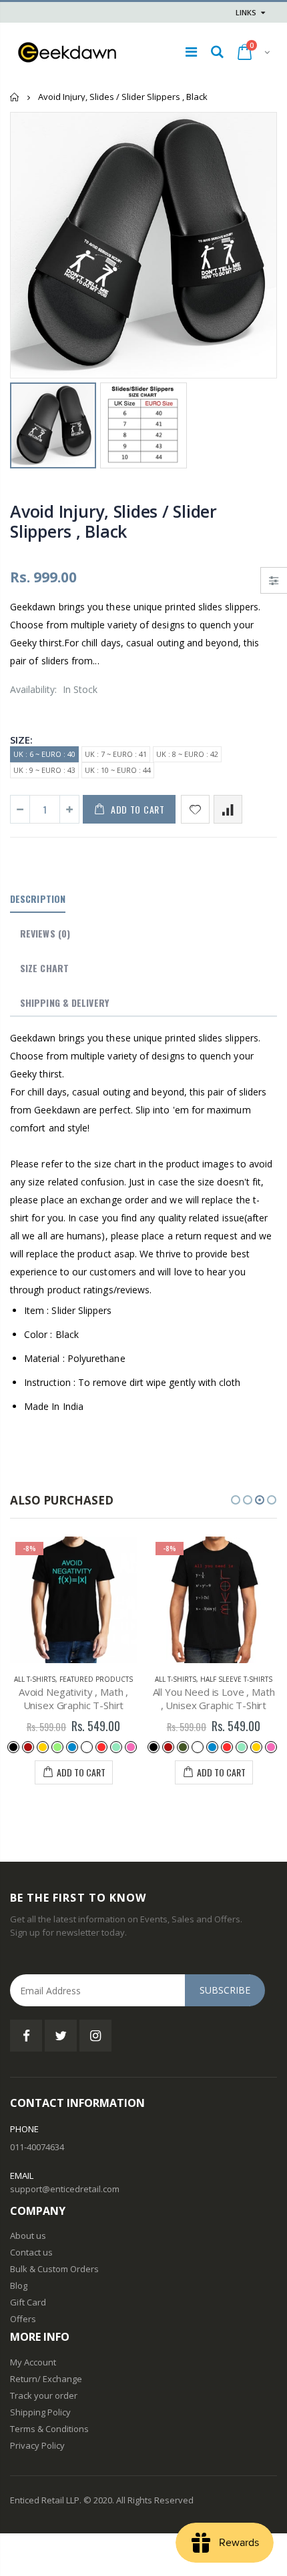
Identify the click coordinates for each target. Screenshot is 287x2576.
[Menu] (191, 52)
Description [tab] (38, 899)
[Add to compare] (228, 809)
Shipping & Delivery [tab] (64, 1002)
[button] (236, 1500)
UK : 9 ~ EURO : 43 (44, 770)
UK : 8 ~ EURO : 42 (187, 754)
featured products (96, 1679)
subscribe (225, 1990)
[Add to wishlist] (195, 809)
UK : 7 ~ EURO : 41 (116, 754)
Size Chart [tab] (44, 968)
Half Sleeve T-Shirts (236, 1679)
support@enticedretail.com (65, 2189)
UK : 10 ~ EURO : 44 (118, 770)
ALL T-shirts (35, 1679)
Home (15, 97)
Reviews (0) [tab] (45, 933)
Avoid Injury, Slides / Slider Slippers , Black (113, 521)
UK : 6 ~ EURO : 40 (44, 754)
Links (246, 12)
